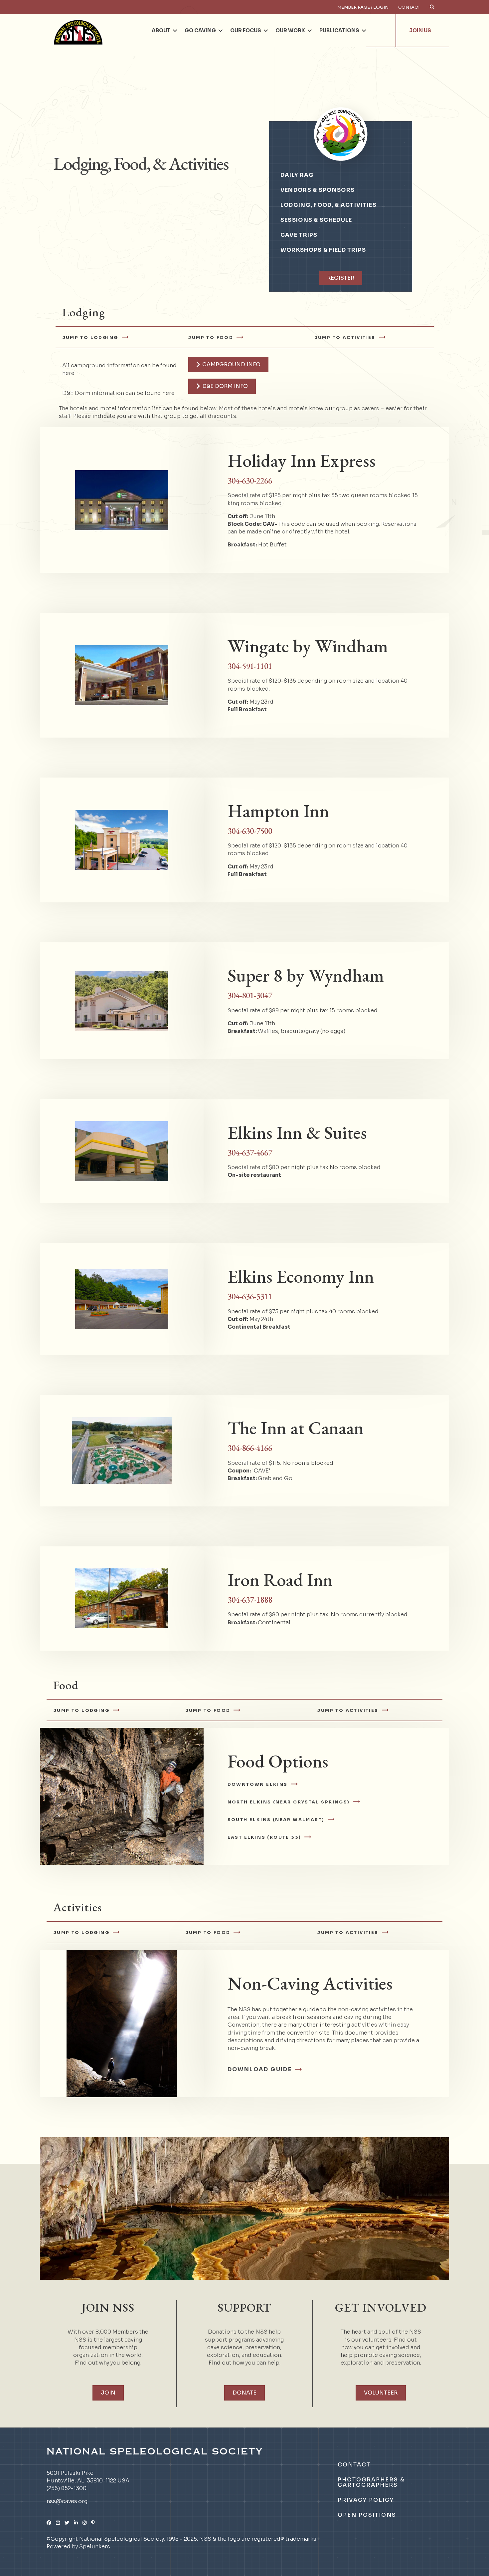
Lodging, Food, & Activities (328, 205)
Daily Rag (297, 175)
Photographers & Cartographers (371, 2482)
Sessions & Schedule (316, 220)
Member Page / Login (363, 7)
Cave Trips (299, 235)
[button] (175, 31)
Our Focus (246, 30)
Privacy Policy (366, 2500)
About (161, 30)
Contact (409, 7)
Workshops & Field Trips (323, 250)
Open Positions (367, 2515)
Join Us (420, 30)
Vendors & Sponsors (318, 190)
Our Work (290, 30)
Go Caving (200, 30)
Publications (339, 30)
